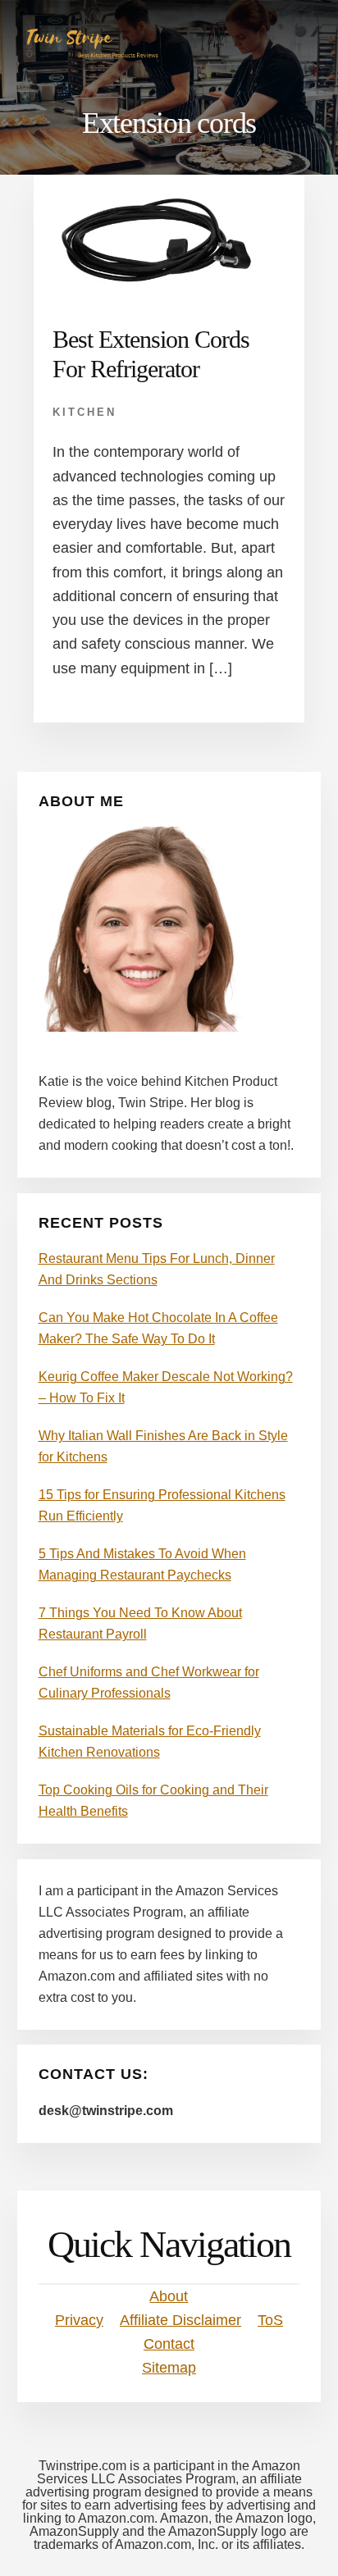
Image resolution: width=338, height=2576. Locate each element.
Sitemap (169, 2368)
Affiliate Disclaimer (180, 2320)
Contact (169, 2344)
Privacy (79, 2320)
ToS (270, 2320)
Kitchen (84, 412)
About (169, 2296)
